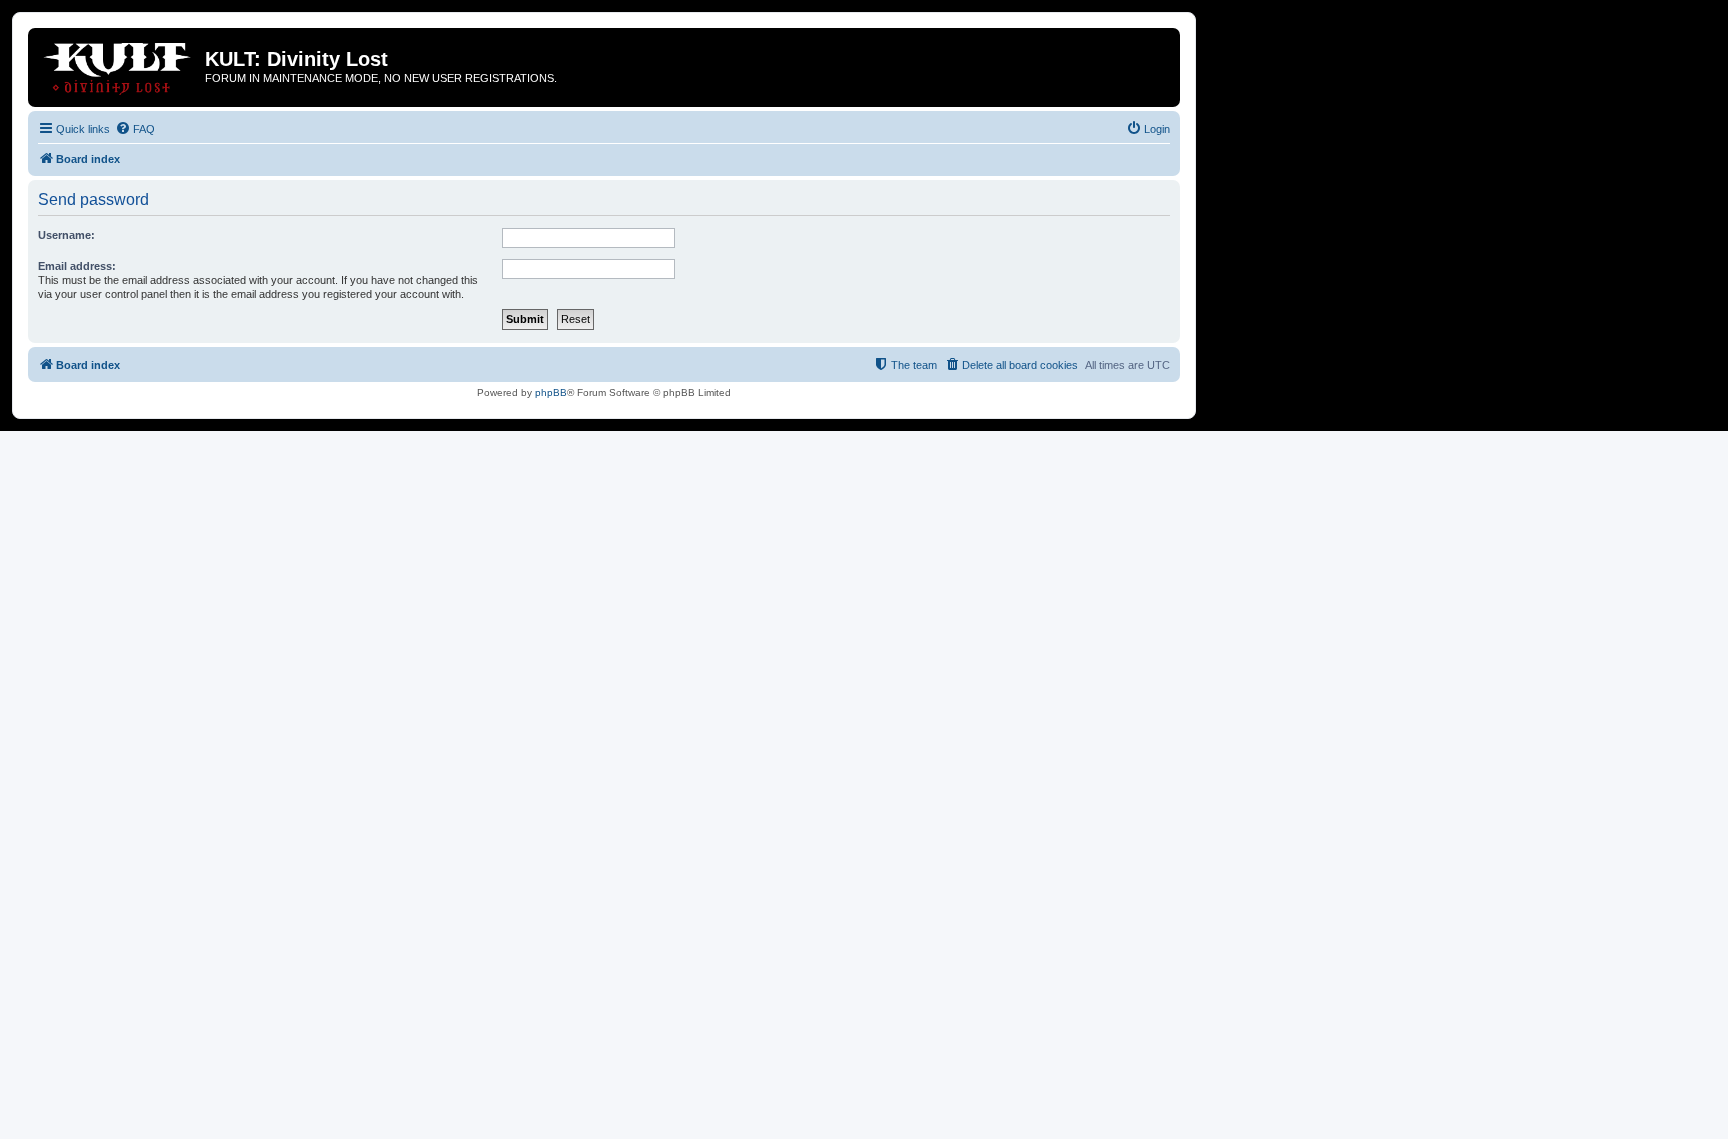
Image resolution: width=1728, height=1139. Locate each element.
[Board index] (119, 65)
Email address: (77, 266)
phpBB (551, 392)
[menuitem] (135, 129)
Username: (66, 235)
